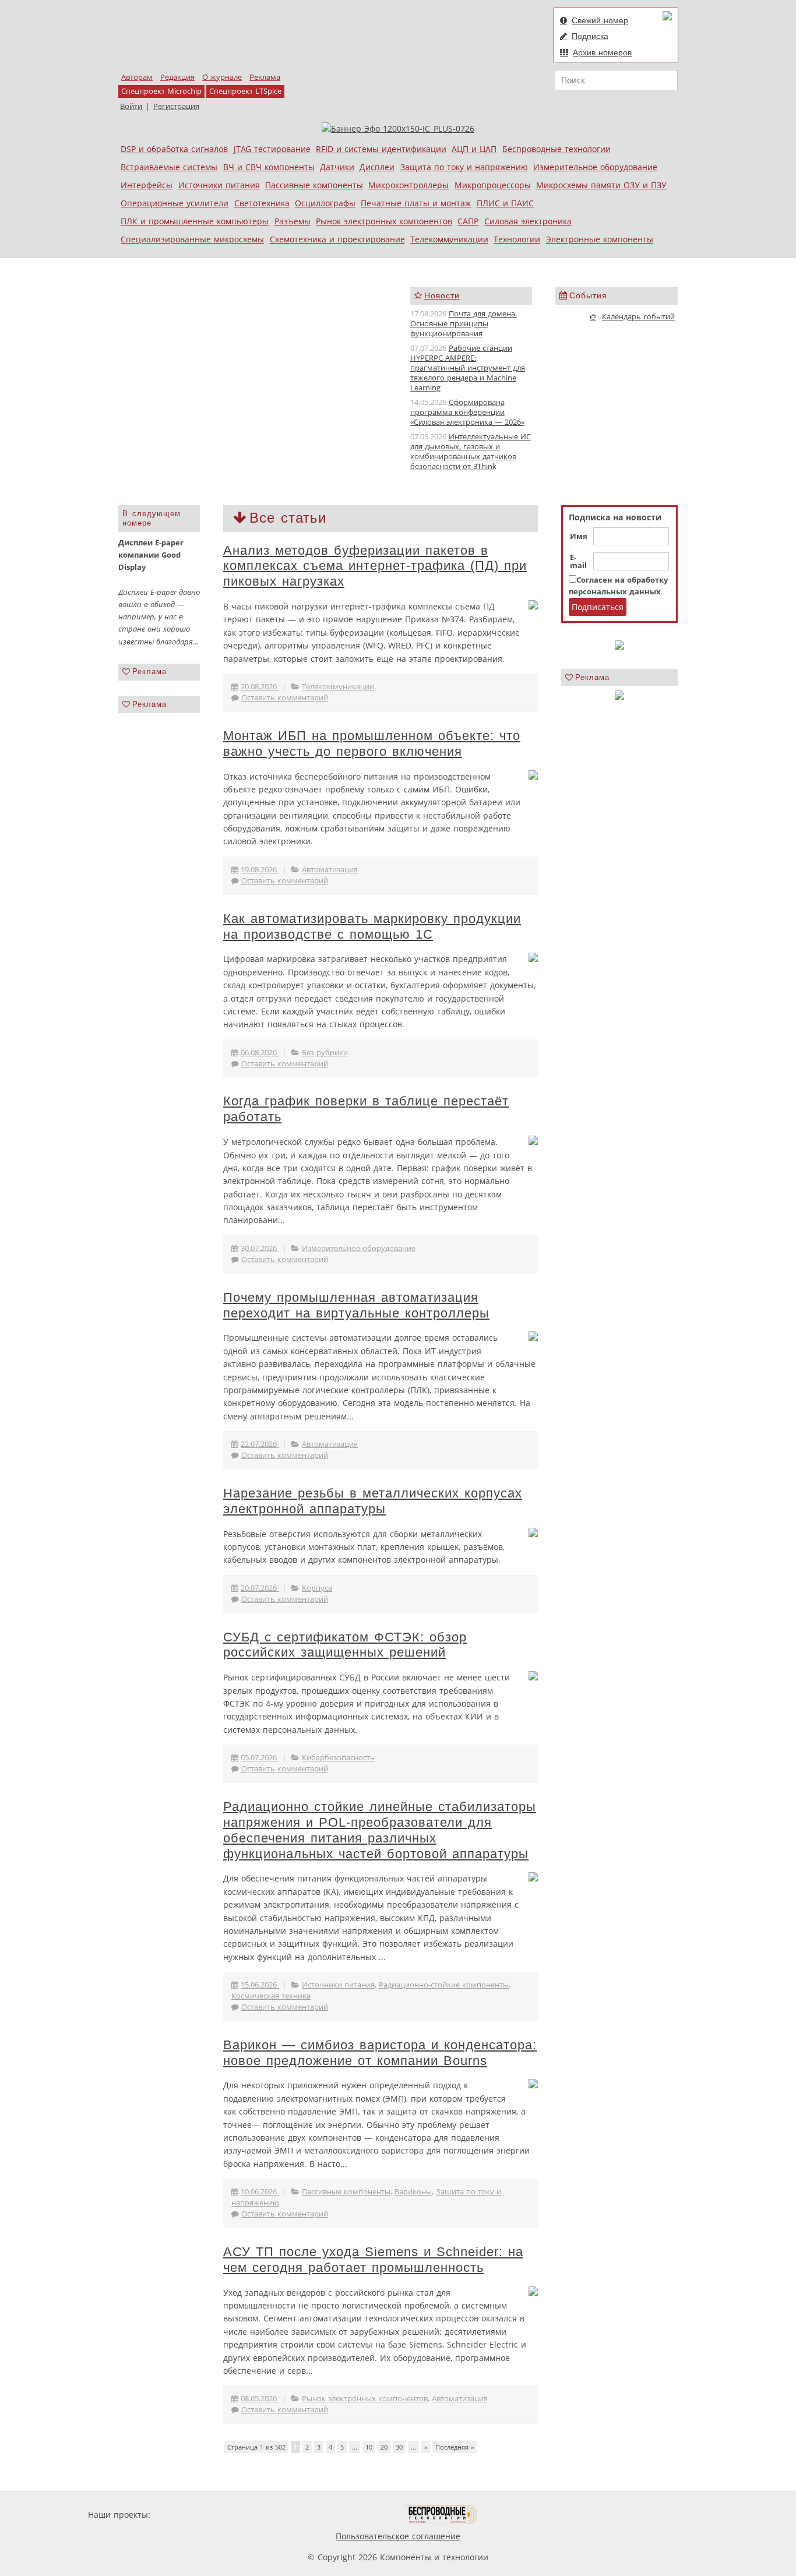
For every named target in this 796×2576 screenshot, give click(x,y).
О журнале (222, 77)
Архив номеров (602, 52)
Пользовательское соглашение (398, 2536)
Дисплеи (377, 167)
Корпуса (317, 1588)
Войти (131, 106)
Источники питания (219, 185)
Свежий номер (600, 20)
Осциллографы (325, 203)
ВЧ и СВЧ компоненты (269, 167)
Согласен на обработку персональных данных (618, 586)
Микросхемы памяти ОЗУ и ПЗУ (601, 185)
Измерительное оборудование (595, 167)
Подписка (590, 36)
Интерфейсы (147, 185)
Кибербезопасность (338, 1758)
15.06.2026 (260, 1985)
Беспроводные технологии (557, 149)
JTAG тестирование (272, 149)
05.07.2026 (260, 1758)
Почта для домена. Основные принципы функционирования (464, 324)
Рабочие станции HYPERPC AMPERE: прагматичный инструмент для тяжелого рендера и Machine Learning (468, 368)
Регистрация (176, 106)
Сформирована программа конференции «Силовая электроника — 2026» (467, 412)
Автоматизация (330, 870)
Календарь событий (638, 317)
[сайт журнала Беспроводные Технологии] (442, 2515)
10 (369, 2447)
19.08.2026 (260, 870)
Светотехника (262, 203)
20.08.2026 (260, 687)
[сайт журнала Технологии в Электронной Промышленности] (265, 2515)
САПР (468, 221)
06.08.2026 (260, 1053)
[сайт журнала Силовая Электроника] (191, 2515)
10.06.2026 (260, 2192)
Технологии (517, 239)
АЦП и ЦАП (474, 149)
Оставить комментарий (285, 698)
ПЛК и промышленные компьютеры (195, 221)
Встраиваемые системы (169, 167)
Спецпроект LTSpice (245, 91)
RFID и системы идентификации (381, 149)
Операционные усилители (175, 203)
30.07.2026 (260, 1248)
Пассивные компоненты (314, 185)
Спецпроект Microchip (161, 91)
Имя (579, 537)
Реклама (265, 77)
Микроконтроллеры (408, 185)
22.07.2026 (260, 1444)
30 (399, 2447)
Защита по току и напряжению (464, 167)
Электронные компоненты (600, 239)
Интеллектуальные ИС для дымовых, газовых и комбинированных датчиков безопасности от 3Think (471, 451)
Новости (442, 295)
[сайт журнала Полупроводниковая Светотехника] (351, 2515)
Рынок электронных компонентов (384, 221)
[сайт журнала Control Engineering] (519, 2515)
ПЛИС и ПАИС (505, 203)
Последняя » (455, 2447)
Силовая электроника (528, 221)
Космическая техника (271, 1996)
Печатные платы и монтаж (416, 203)
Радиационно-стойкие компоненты (444, 1985)
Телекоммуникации (449, 239)
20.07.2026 (260, 1588)
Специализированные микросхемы (192, 239)
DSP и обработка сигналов (174, 149)
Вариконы (413, 2192)
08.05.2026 (260, 2399)
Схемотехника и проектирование (337, 239)
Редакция (177, 77)
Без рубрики (325, 1053)
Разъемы (293, 221)
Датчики (337, 167)
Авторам (137, 77)
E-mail (578, 562)
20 (384, 2447)
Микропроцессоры (493, 185)
